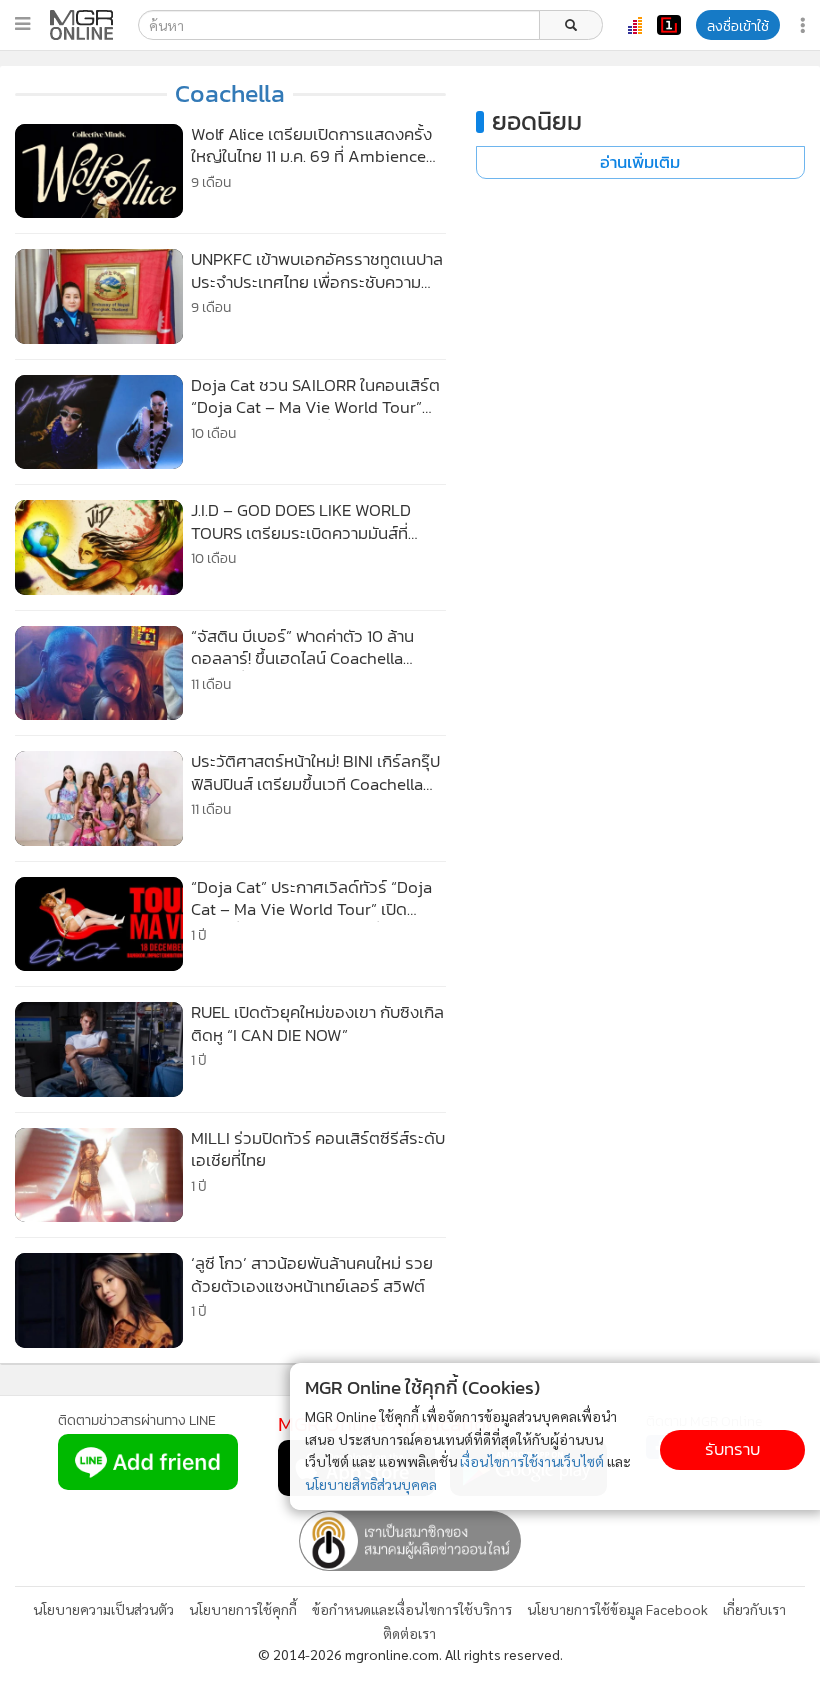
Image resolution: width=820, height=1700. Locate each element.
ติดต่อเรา (409, 1633)
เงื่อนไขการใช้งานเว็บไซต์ (532, 1461)
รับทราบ (732, 1449)
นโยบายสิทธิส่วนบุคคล (371, 1484)
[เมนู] (22, 24)
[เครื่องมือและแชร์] (805, 25)
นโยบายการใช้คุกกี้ (243, 1609)
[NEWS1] (669, 25)
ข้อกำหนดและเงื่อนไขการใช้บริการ (412, 1609)
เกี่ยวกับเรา (754, 1609)
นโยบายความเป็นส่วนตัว (103, 1609)
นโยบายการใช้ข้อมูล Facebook (617, 1609)
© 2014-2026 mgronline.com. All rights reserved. (410, 1654)
